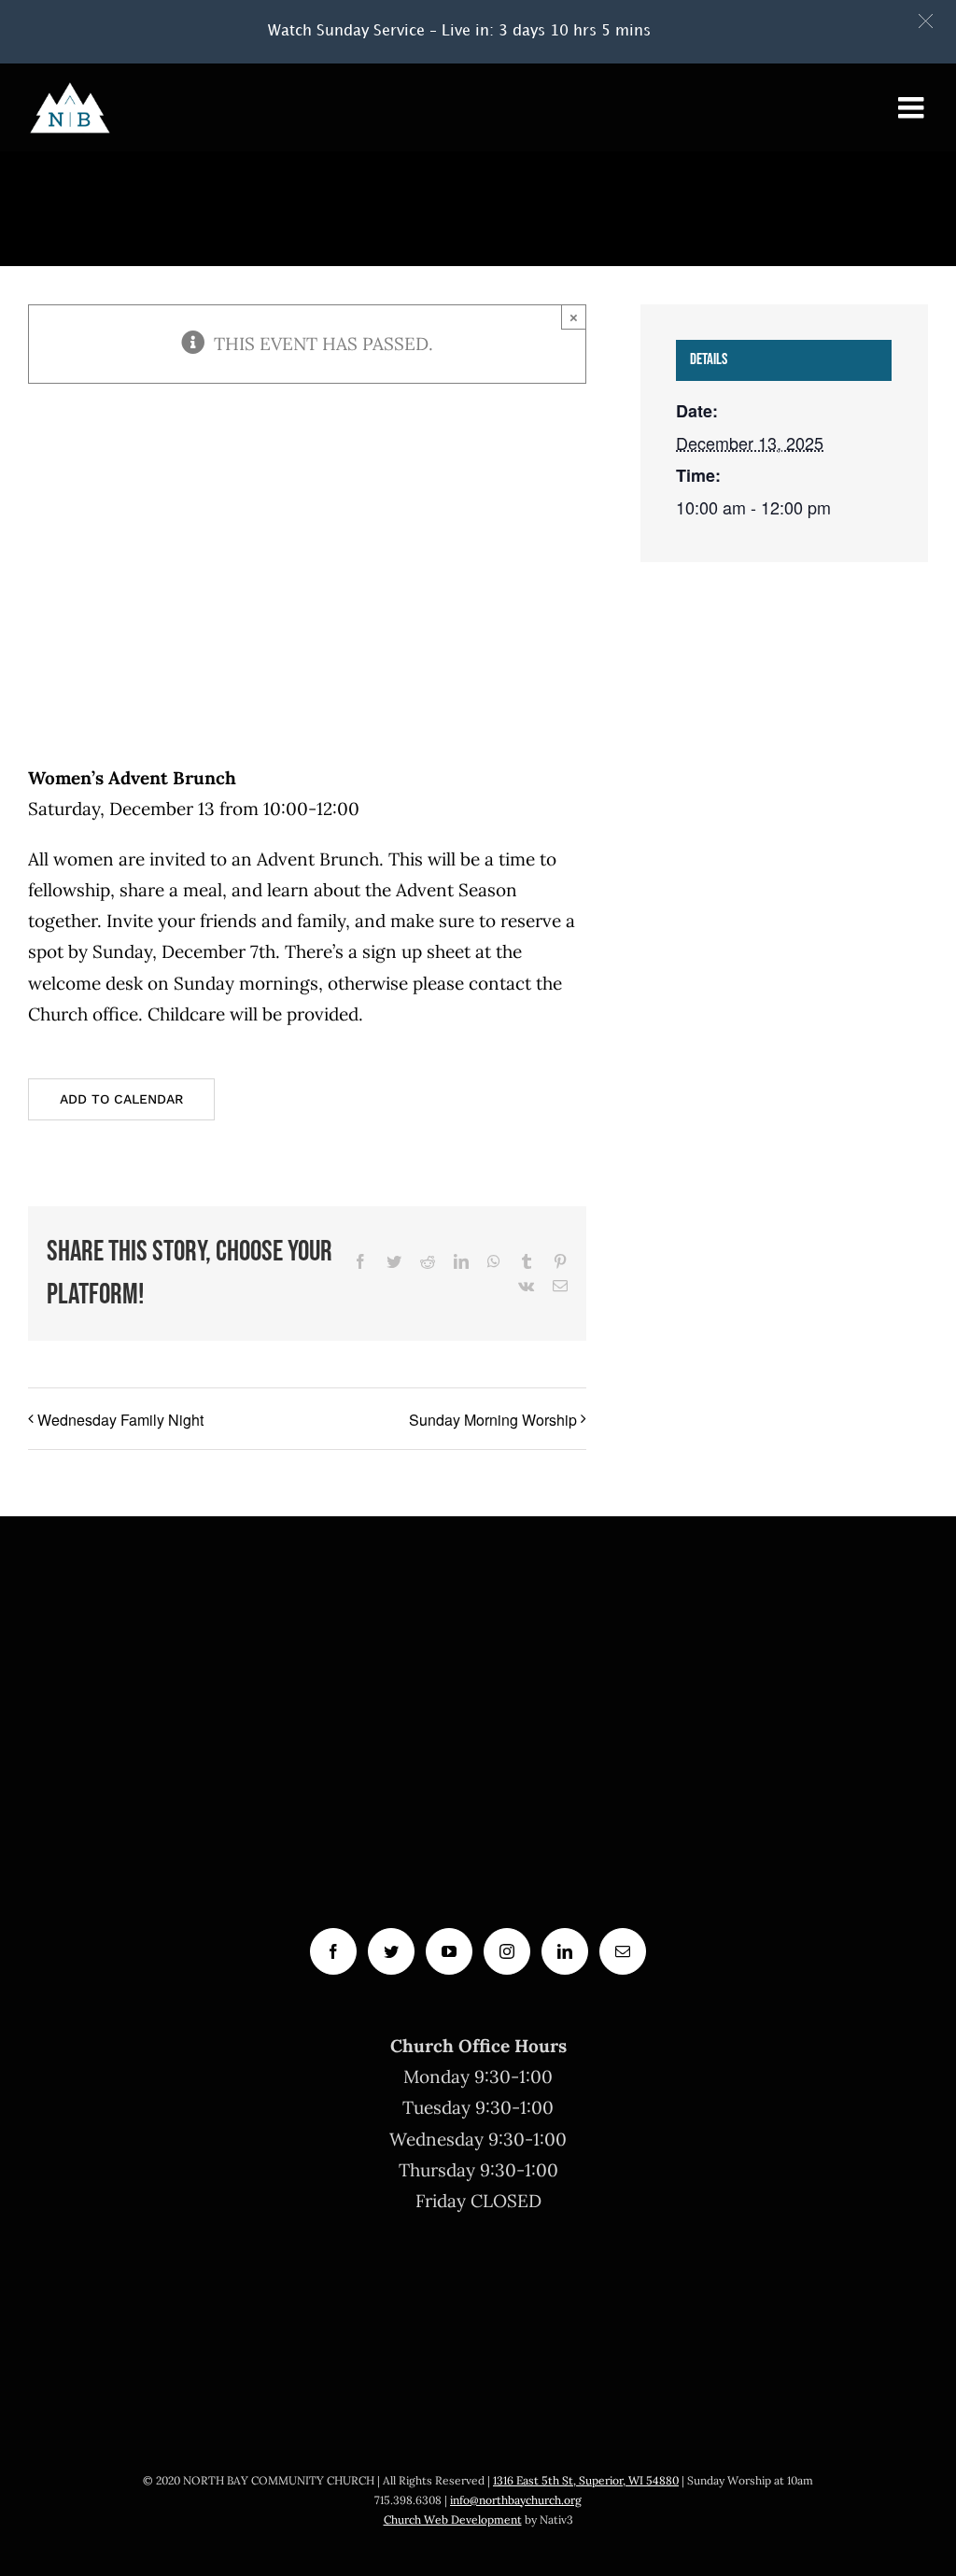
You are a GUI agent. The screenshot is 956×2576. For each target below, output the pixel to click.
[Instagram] (507, 1951)
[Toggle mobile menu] (913, 107)
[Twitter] (391, 1951)
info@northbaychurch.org (516, 2500)
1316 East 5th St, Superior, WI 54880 (586, 2480)
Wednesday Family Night (120, 1420)
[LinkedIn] (565, 1951)
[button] (926, 21)
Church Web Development (453, 2520)
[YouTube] (449, 1951)
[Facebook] (333, 1951)
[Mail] (623, 1951)
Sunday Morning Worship (493, 1420)
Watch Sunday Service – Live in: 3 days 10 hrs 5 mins (459, 31)
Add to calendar (121, 1099)
